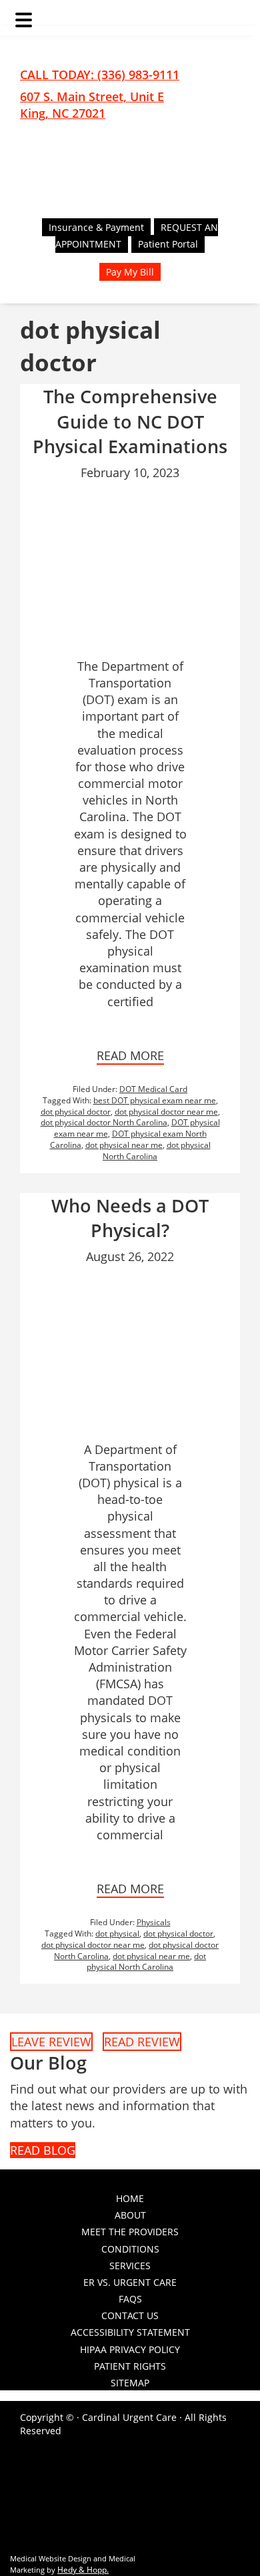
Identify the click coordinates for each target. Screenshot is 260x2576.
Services (130, 2266)
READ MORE (130, 1055)
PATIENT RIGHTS (130, 2366)
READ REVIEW (142, 2042)
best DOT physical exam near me (155, 1100)
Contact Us (130, 2315)
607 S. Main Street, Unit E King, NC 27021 (92, 105)
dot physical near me (124, 1145)
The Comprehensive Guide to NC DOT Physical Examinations (130, 422)
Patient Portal (168, 244)
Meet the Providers (130, 2232)
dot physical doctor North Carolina (104, 1122)
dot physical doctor (76, 1112)
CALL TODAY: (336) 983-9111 (100, 75)
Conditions (130, 2249)
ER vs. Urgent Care (130, 2282)
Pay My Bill (130, 272)
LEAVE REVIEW (51, 2042)
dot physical (117, 1933)
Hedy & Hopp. (83, 2570)
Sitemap (130, 2383)
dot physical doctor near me (166, 1112)
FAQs (130, 2299)
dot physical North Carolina (157, 1151)
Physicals (154, 1922)
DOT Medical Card (153, 1089)
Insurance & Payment (96, 227)
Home (130, 2198)
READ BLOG (43, 2150)
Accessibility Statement (130, 2332)
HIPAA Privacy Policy (130, 2349)
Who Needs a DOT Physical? (130, 1218)
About (130, 2215)
